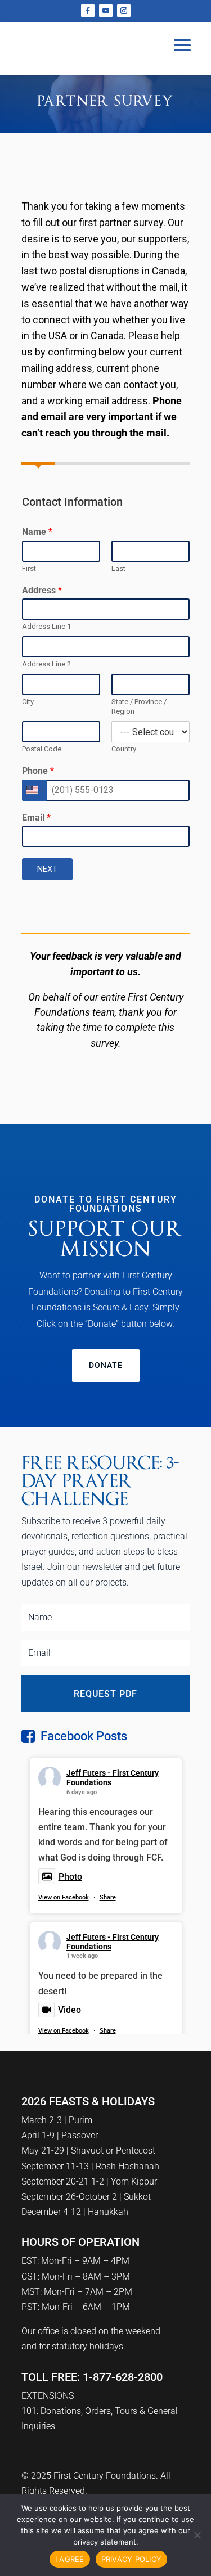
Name (37, 532)
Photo (70, 1877)
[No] (197, 2535)
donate (106, 1365)
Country (124, 749)
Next (47, 869)
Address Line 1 (46, 626)
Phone (38, 771)
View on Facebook (64, 1897)
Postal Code (42, 749)
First (29, 568)
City (28, 702)
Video (69, 2010)
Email (36, 818)
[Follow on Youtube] (106, 11)
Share (108, 1897)
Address (42, 590)
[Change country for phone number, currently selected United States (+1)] (35, 790)
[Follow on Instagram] (124, 11)
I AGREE (70, 2559)
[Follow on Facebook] (88, 11)
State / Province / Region (139, 706)
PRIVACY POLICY (132, 2559)
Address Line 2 (46, 664)
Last (118, 568)
